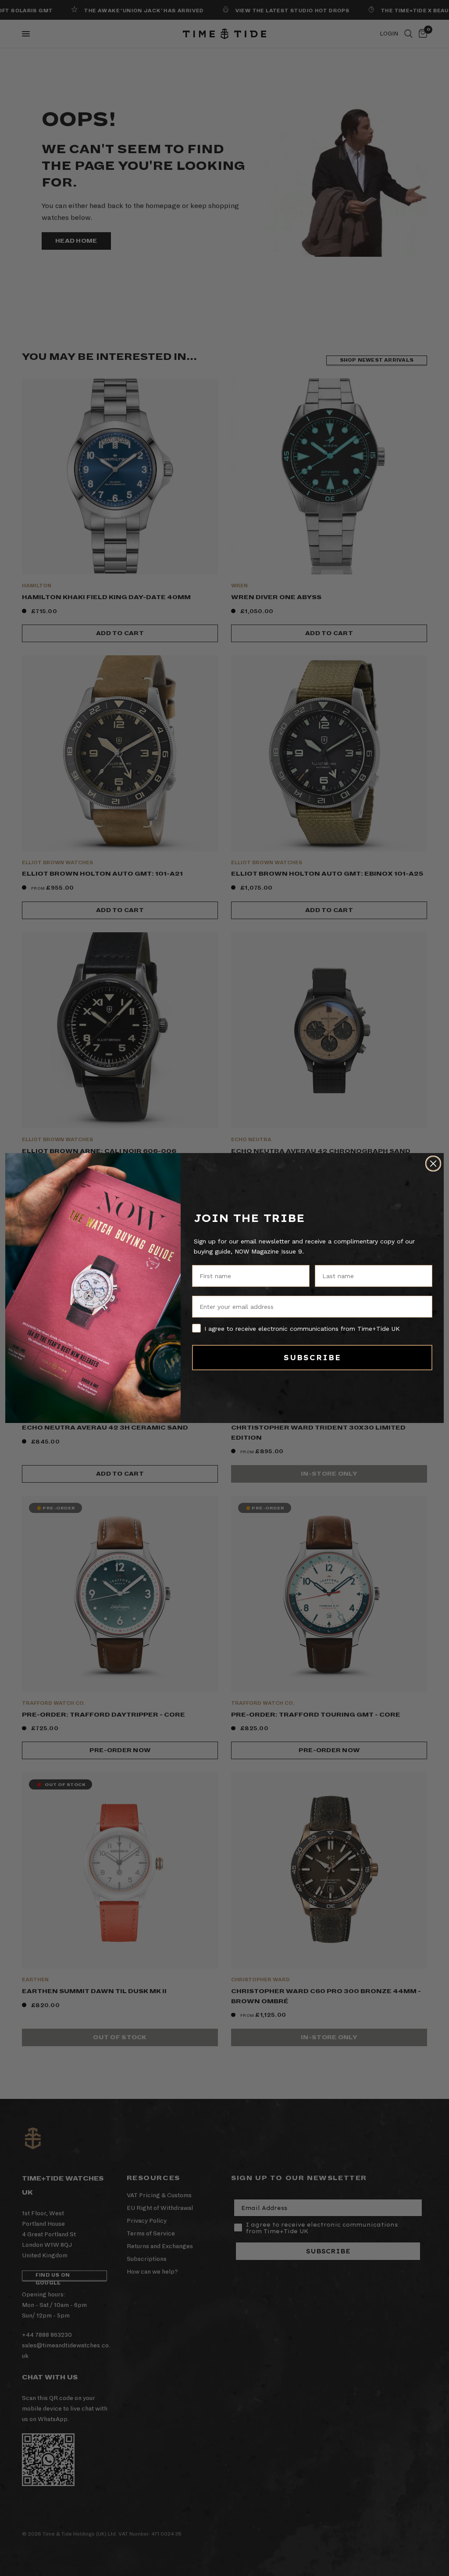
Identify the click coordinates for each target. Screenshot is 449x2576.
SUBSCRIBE (312, 1358)
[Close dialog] (433, 1164)
